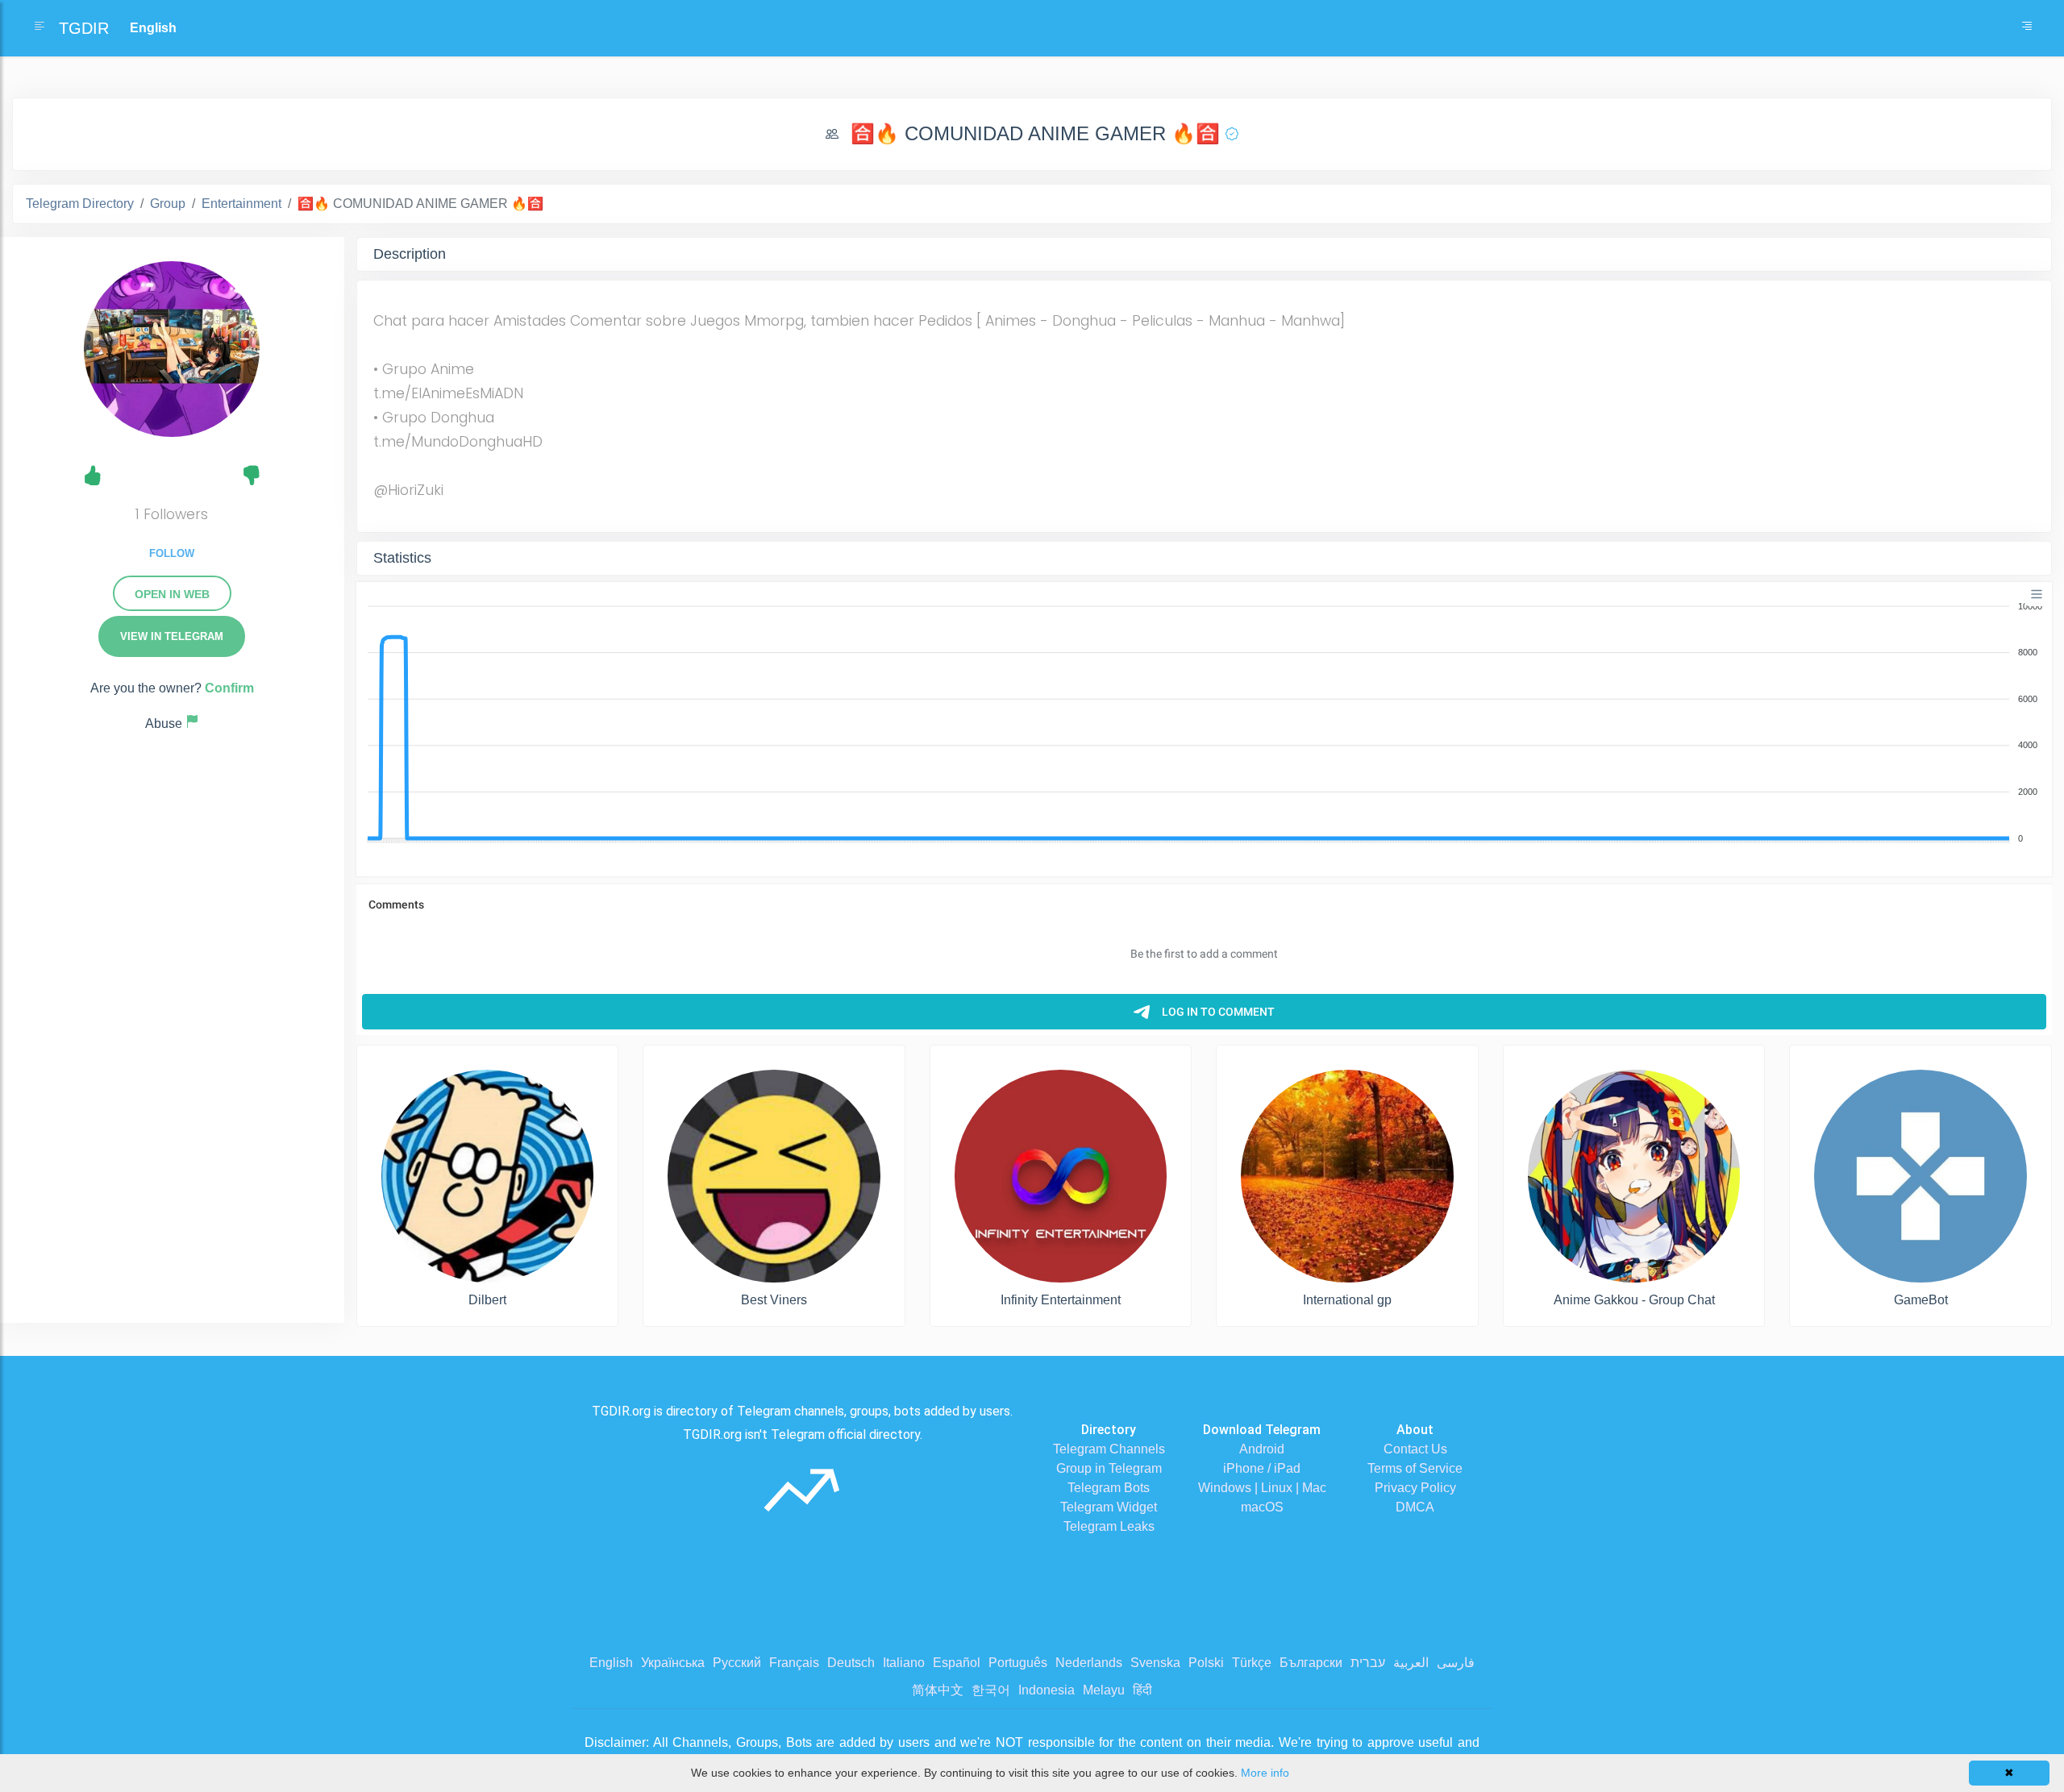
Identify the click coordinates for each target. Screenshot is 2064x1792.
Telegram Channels (1109, 1449)
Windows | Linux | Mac (1262, 1488)
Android (1262, 1449)
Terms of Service (1415, 1468)
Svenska (1155, 1663)
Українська (673, 1663)
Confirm (229, 688)
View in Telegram (172, 636)
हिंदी (1142, 1690)
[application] (1204, 723)
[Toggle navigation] (2027, 28)
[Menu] (2037, 594)
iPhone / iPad (1262, 1468)
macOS (1262, 1507)
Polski (1206, 1663)
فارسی (1456, 1663)
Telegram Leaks (1109, 1526)
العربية (1411, 1663)
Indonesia (1047, 1690)
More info (1265, 1773)
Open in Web (172, 594)
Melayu (1104, 1690)
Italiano (904, 1663)
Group (168, 204)
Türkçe (1252, 1663)
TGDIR (84, 28)
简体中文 (938, 1690)
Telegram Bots (1109, 1488)
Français (794, 1663)
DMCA (1415, 1507)
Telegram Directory (80, 204)
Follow (172, 553)
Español (957, 1663)
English (611, 1663)
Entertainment (241, 204)
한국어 (991, 1690)
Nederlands (1089, 1663)
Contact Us (1415, 1449)
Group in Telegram (1109, 1468)
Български (1311, 1663)
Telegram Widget (1109, 1507)
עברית (1368, 1663)
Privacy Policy (1415, 1488)
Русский (737, 1663)
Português (1018, 1663)
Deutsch (851, 1663)
